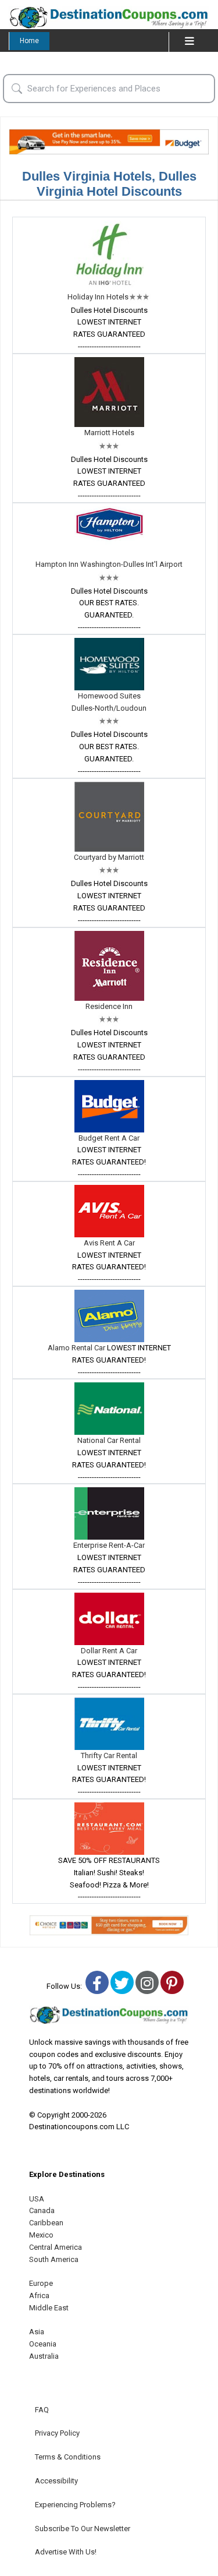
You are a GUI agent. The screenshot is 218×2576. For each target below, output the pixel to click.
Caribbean (46, 2223)
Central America (56, 2247)
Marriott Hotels (109, 433)
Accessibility (56, 2481)
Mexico (41, 2235)
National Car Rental (109, 1440)
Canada (42, 2210)
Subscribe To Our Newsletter (83, 2529)
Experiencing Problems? (75, 2505)
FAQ (42, 2410)
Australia (44, 2356)
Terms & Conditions (68, 2457)
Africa (39, 2296)
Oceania (43, 2344)
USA (37, 2199)
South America (54, 2259)
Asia (37, 2332)
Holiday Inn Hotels (98, 297)
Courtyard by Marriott (109, 857)
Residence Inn (109, 1006)
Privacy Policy (57, 2433)
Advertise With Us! (66, 2552)
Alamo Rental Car (77, 1348)
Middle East (49, 2308)
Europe (41, 2283)
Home (29, 41)
